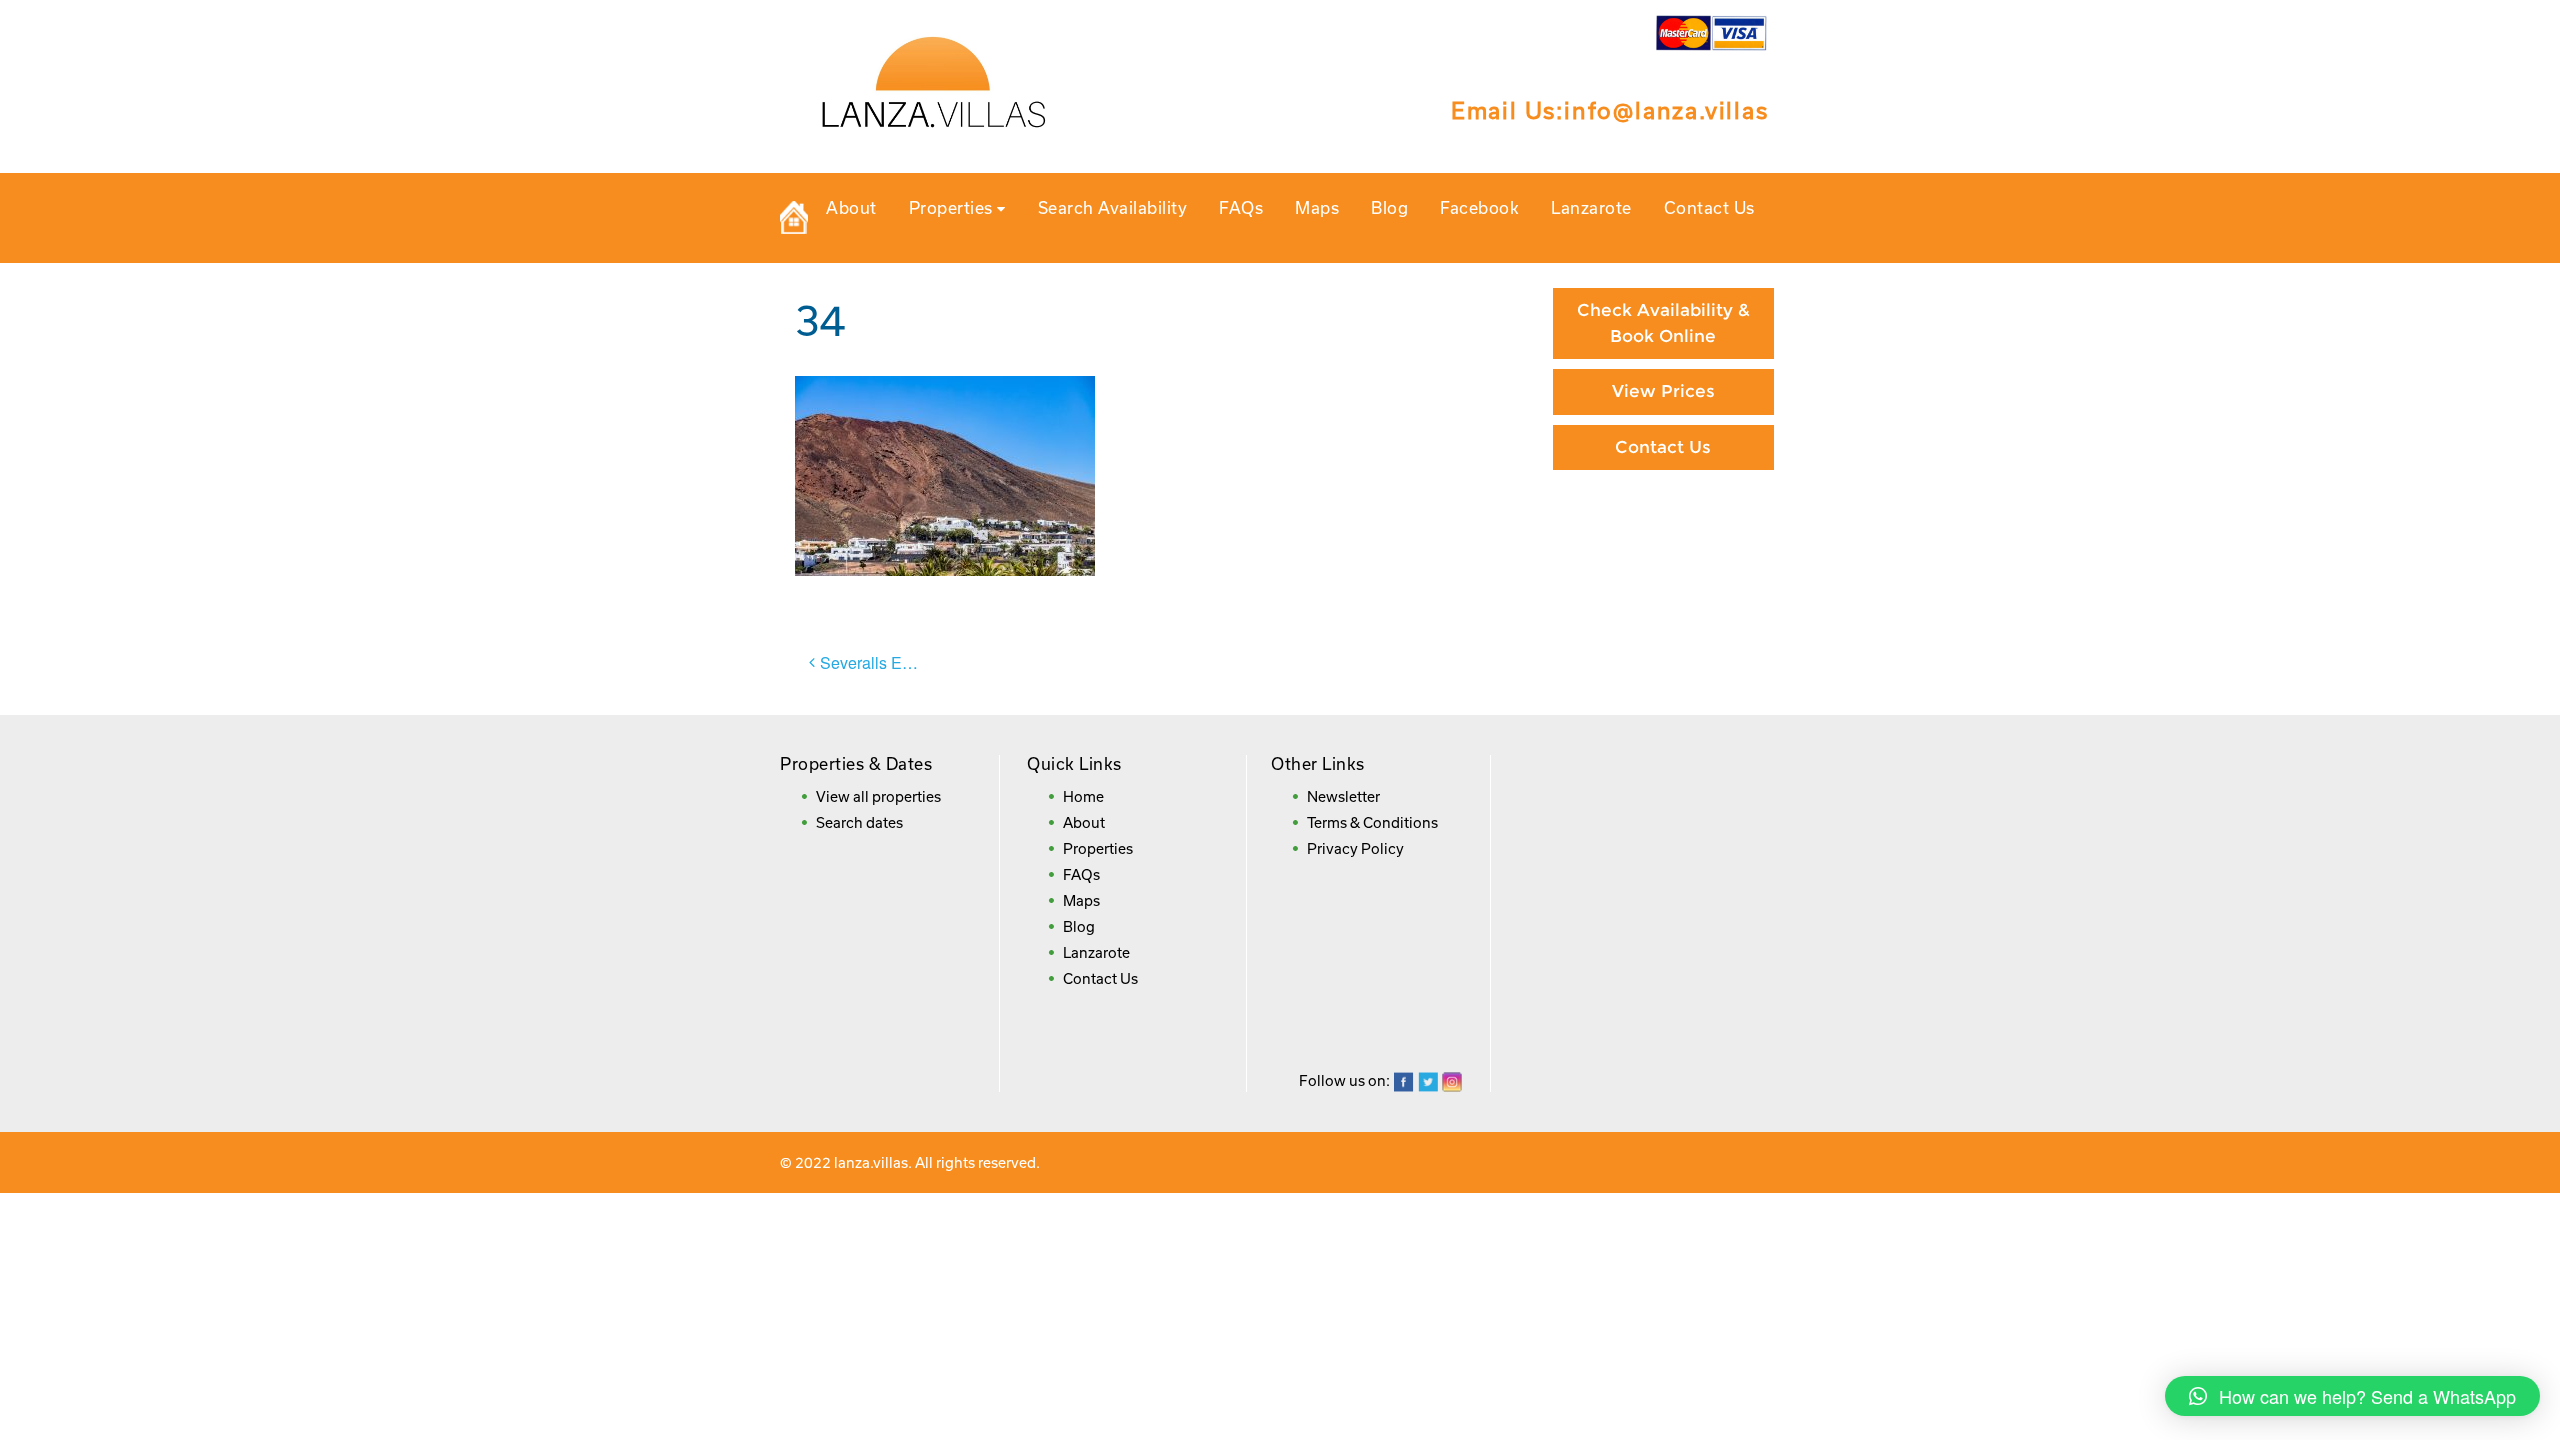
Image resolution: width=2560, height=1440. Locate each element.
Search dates (859, 822)
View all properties (878, 796)
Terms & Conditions (1372, 822)
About (851, 207)
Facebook (1479, 207)
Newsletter (1343, 796)
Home (1083, 796)
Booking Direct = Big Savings (1663, 591)
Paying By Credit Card (1663, 522)
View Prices (1663, 391)
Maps (1317, 207)
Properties (953, 207)
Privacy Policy (1355, 848)
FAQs (1241, 207)
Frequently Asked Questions (1663, 672)
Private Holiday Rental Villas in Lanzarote (794, 218)
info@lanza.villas (1666, 110)
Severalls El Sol (877, 662)
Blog (1389, 207)
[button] (2352, 1396)
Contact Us (1709, 207)
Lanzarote (1591, 207)
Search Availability (1113, 207)
